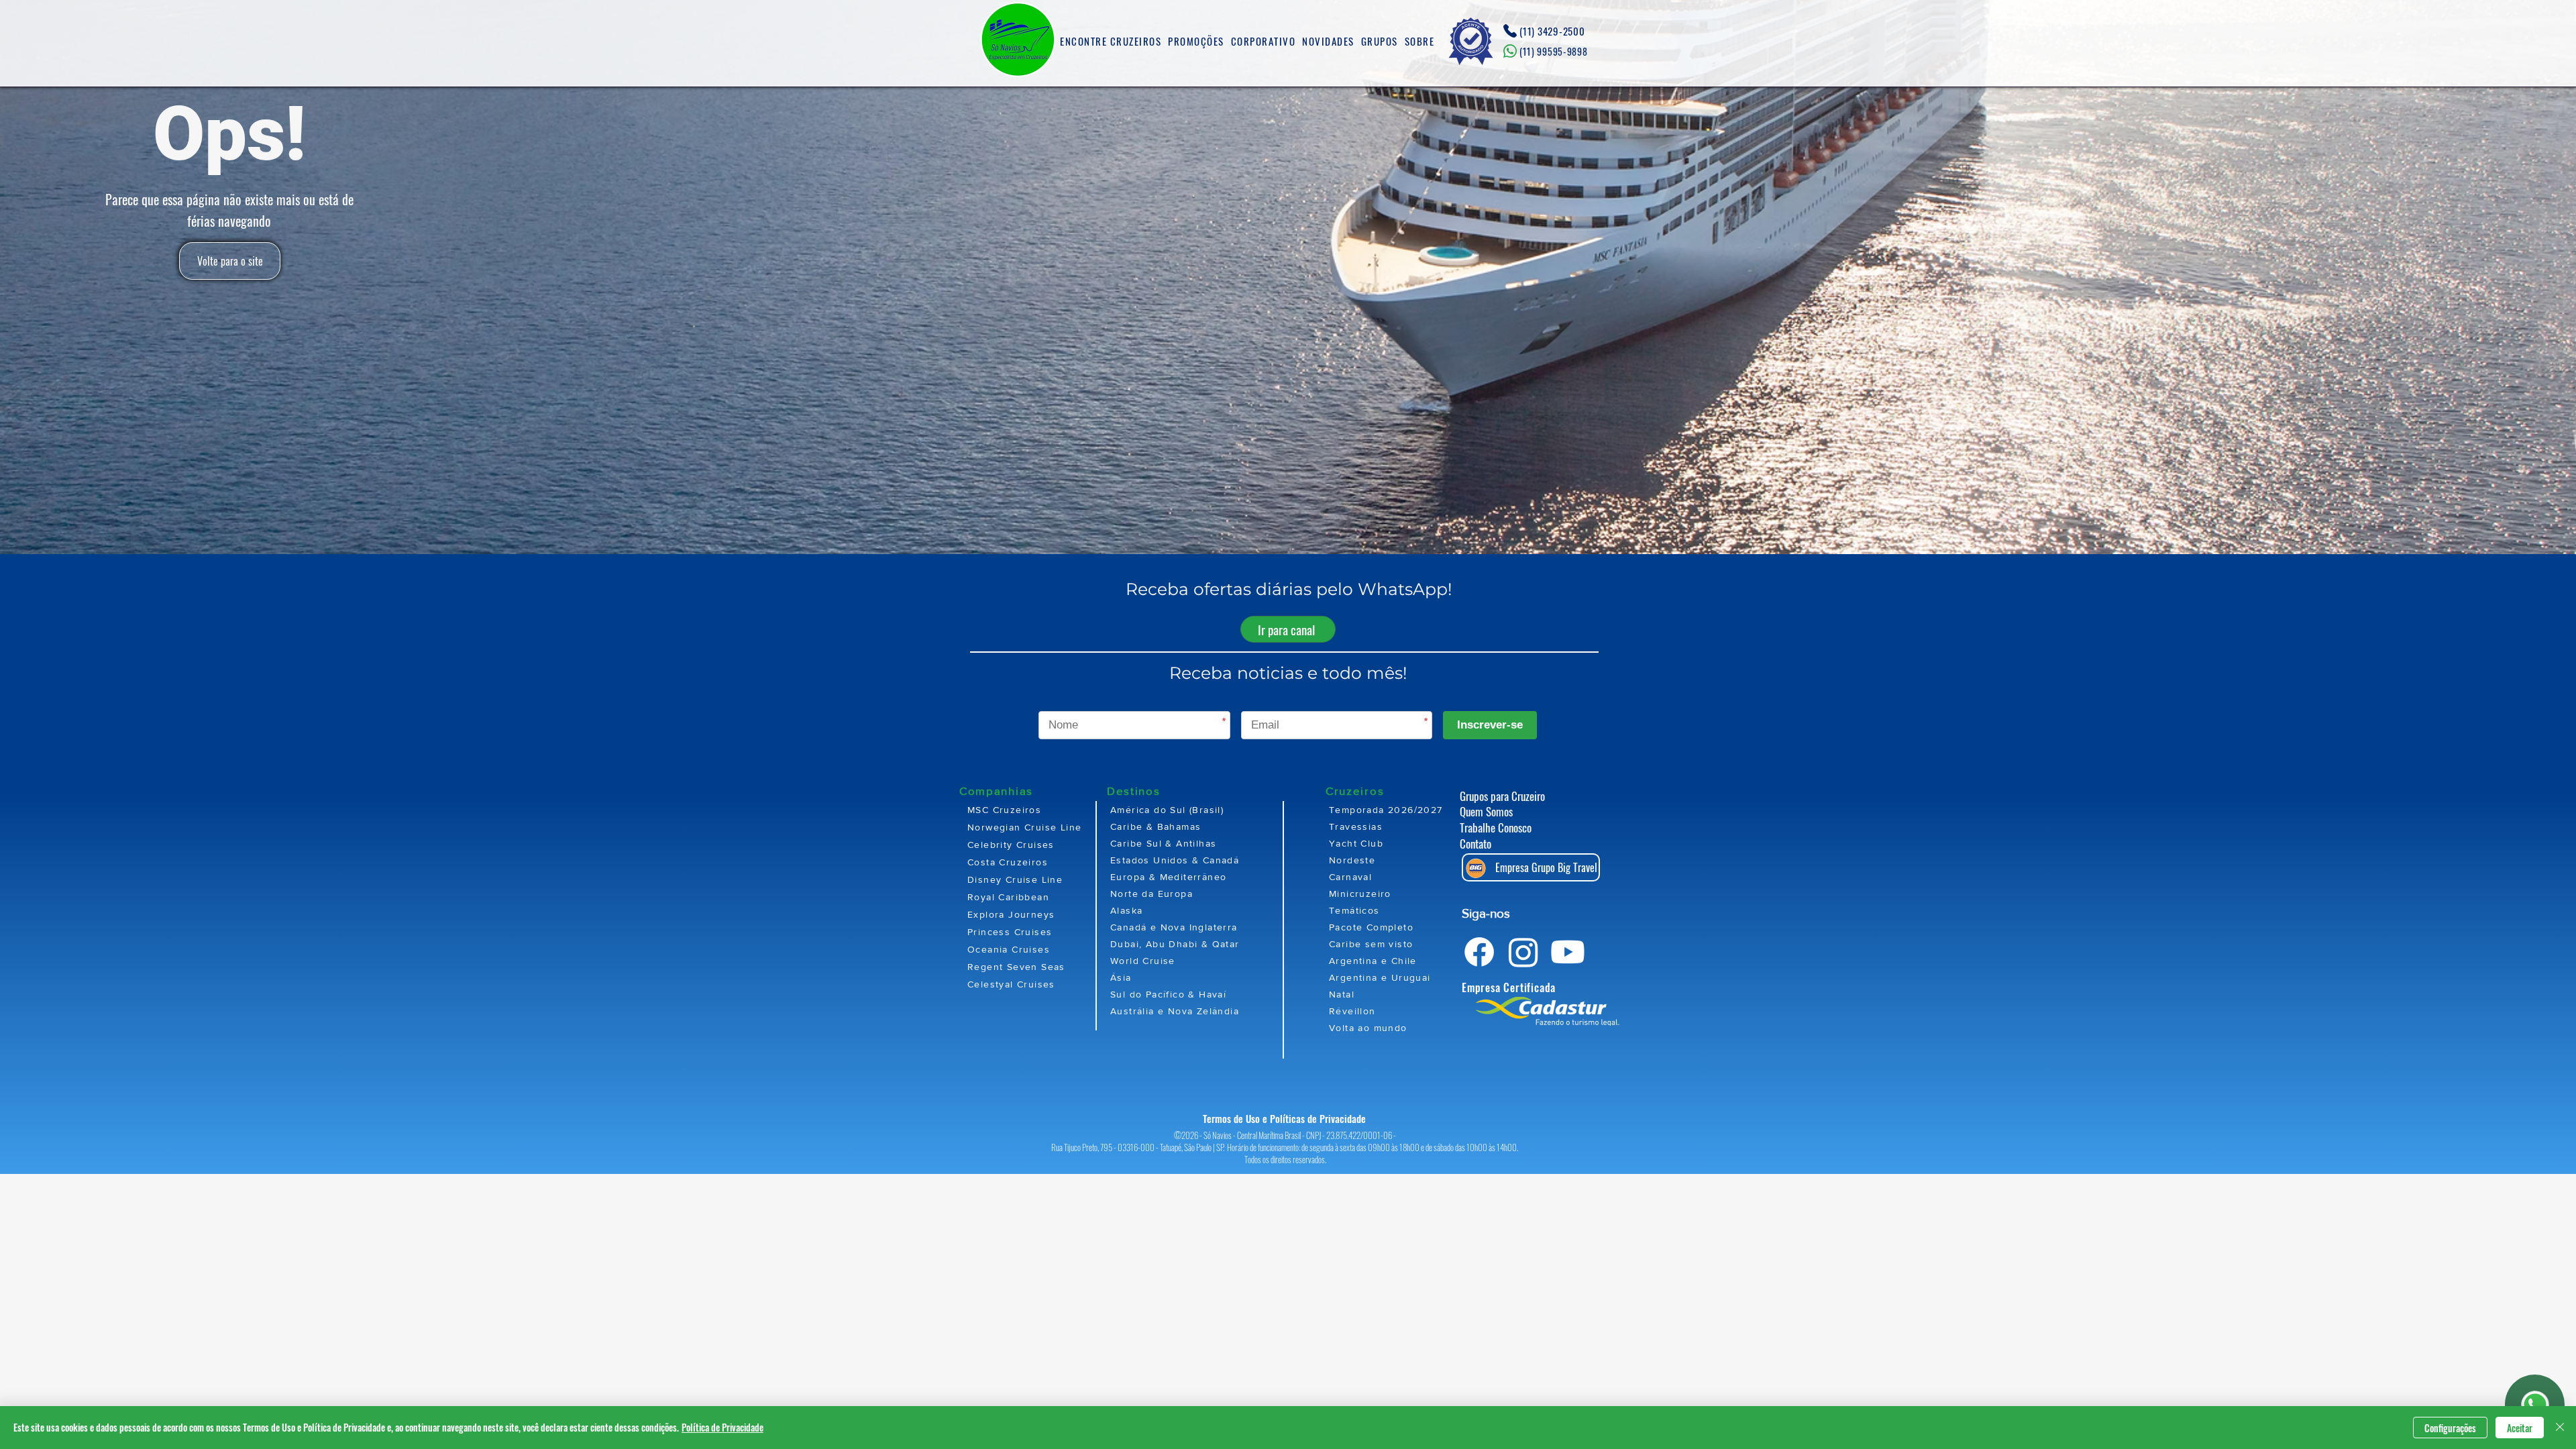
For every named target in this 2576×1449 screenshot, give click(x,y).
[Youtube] (1568, 952)
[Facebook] (1479, 952)
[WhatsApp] (2535, 1405)
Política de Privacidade (722, 1427)
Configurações (2450, 1428)
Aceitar (2520, 1428)
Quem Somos (1486, 811)
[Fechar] (2560, 1428)
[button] (1111, 42)
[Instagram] (1523, 952)
